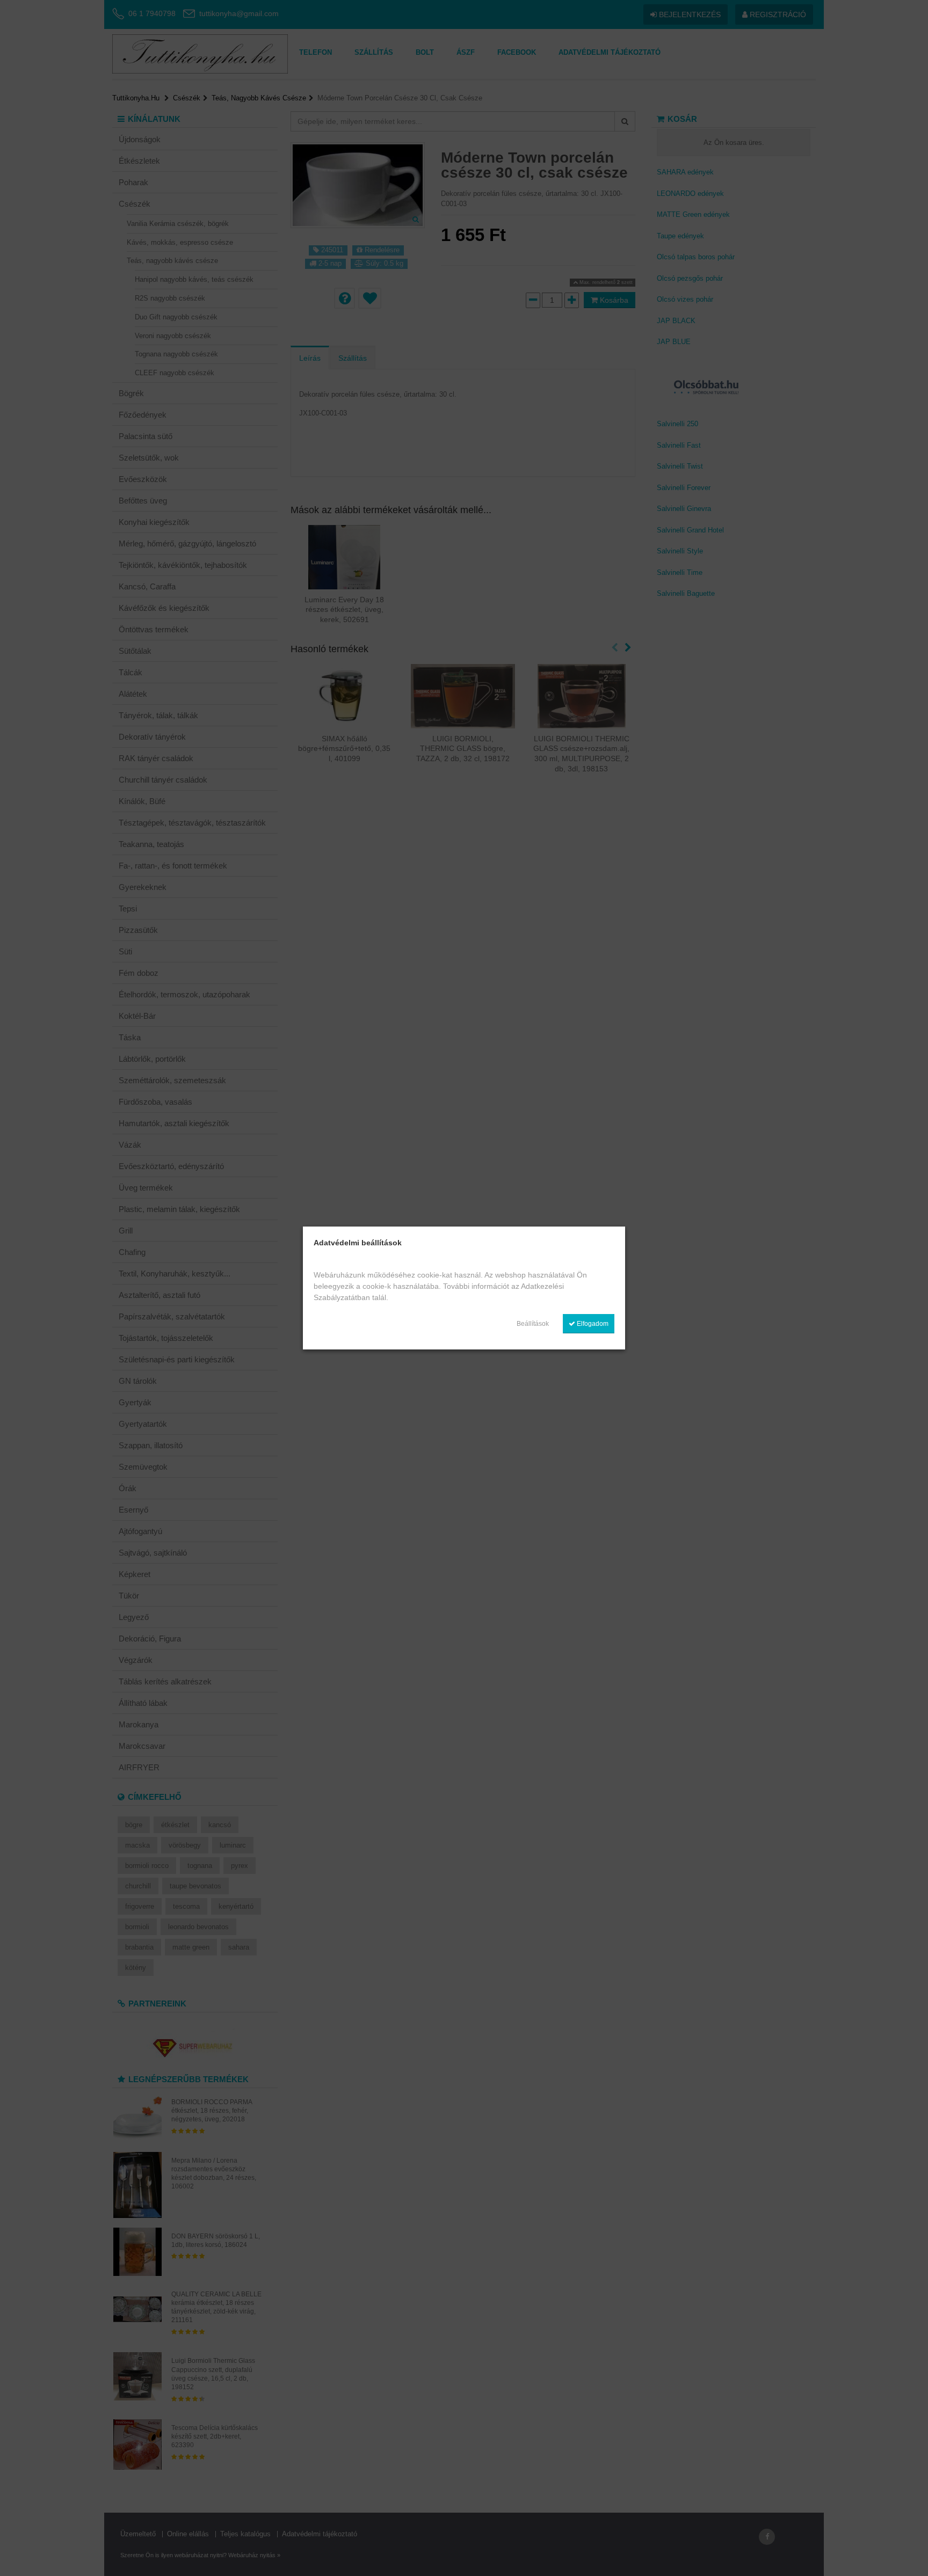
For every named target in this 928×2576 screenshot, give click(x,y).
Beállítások (533, 1324)
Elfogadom (592, 1324)
